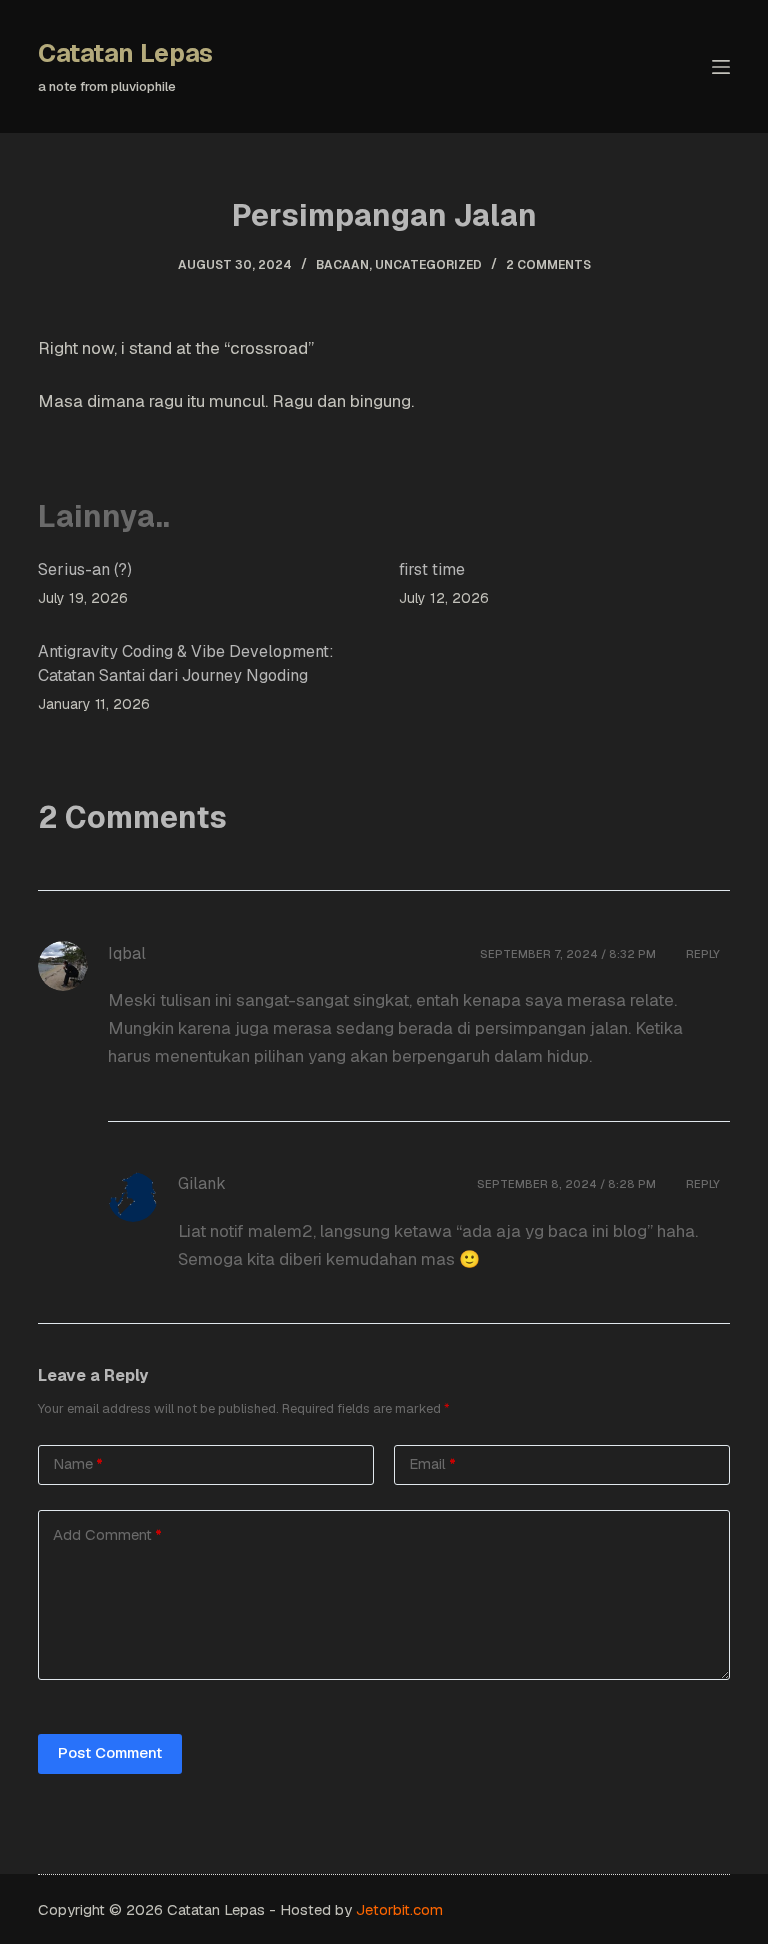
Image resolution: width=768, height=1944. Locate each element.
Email (432, 1463)
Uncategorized (428, 265)
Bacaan (342, 265)
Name (78, 1463)
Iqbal (127, 953)
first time (432, 569)
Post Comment (110, 1752)
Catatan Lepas (125, 53)
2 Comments (548, 265)
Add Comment (107, 1534)
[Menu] (721, 67)
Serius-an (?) (85, 569)
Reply (703, 954)
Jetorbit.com (399, 1909)
